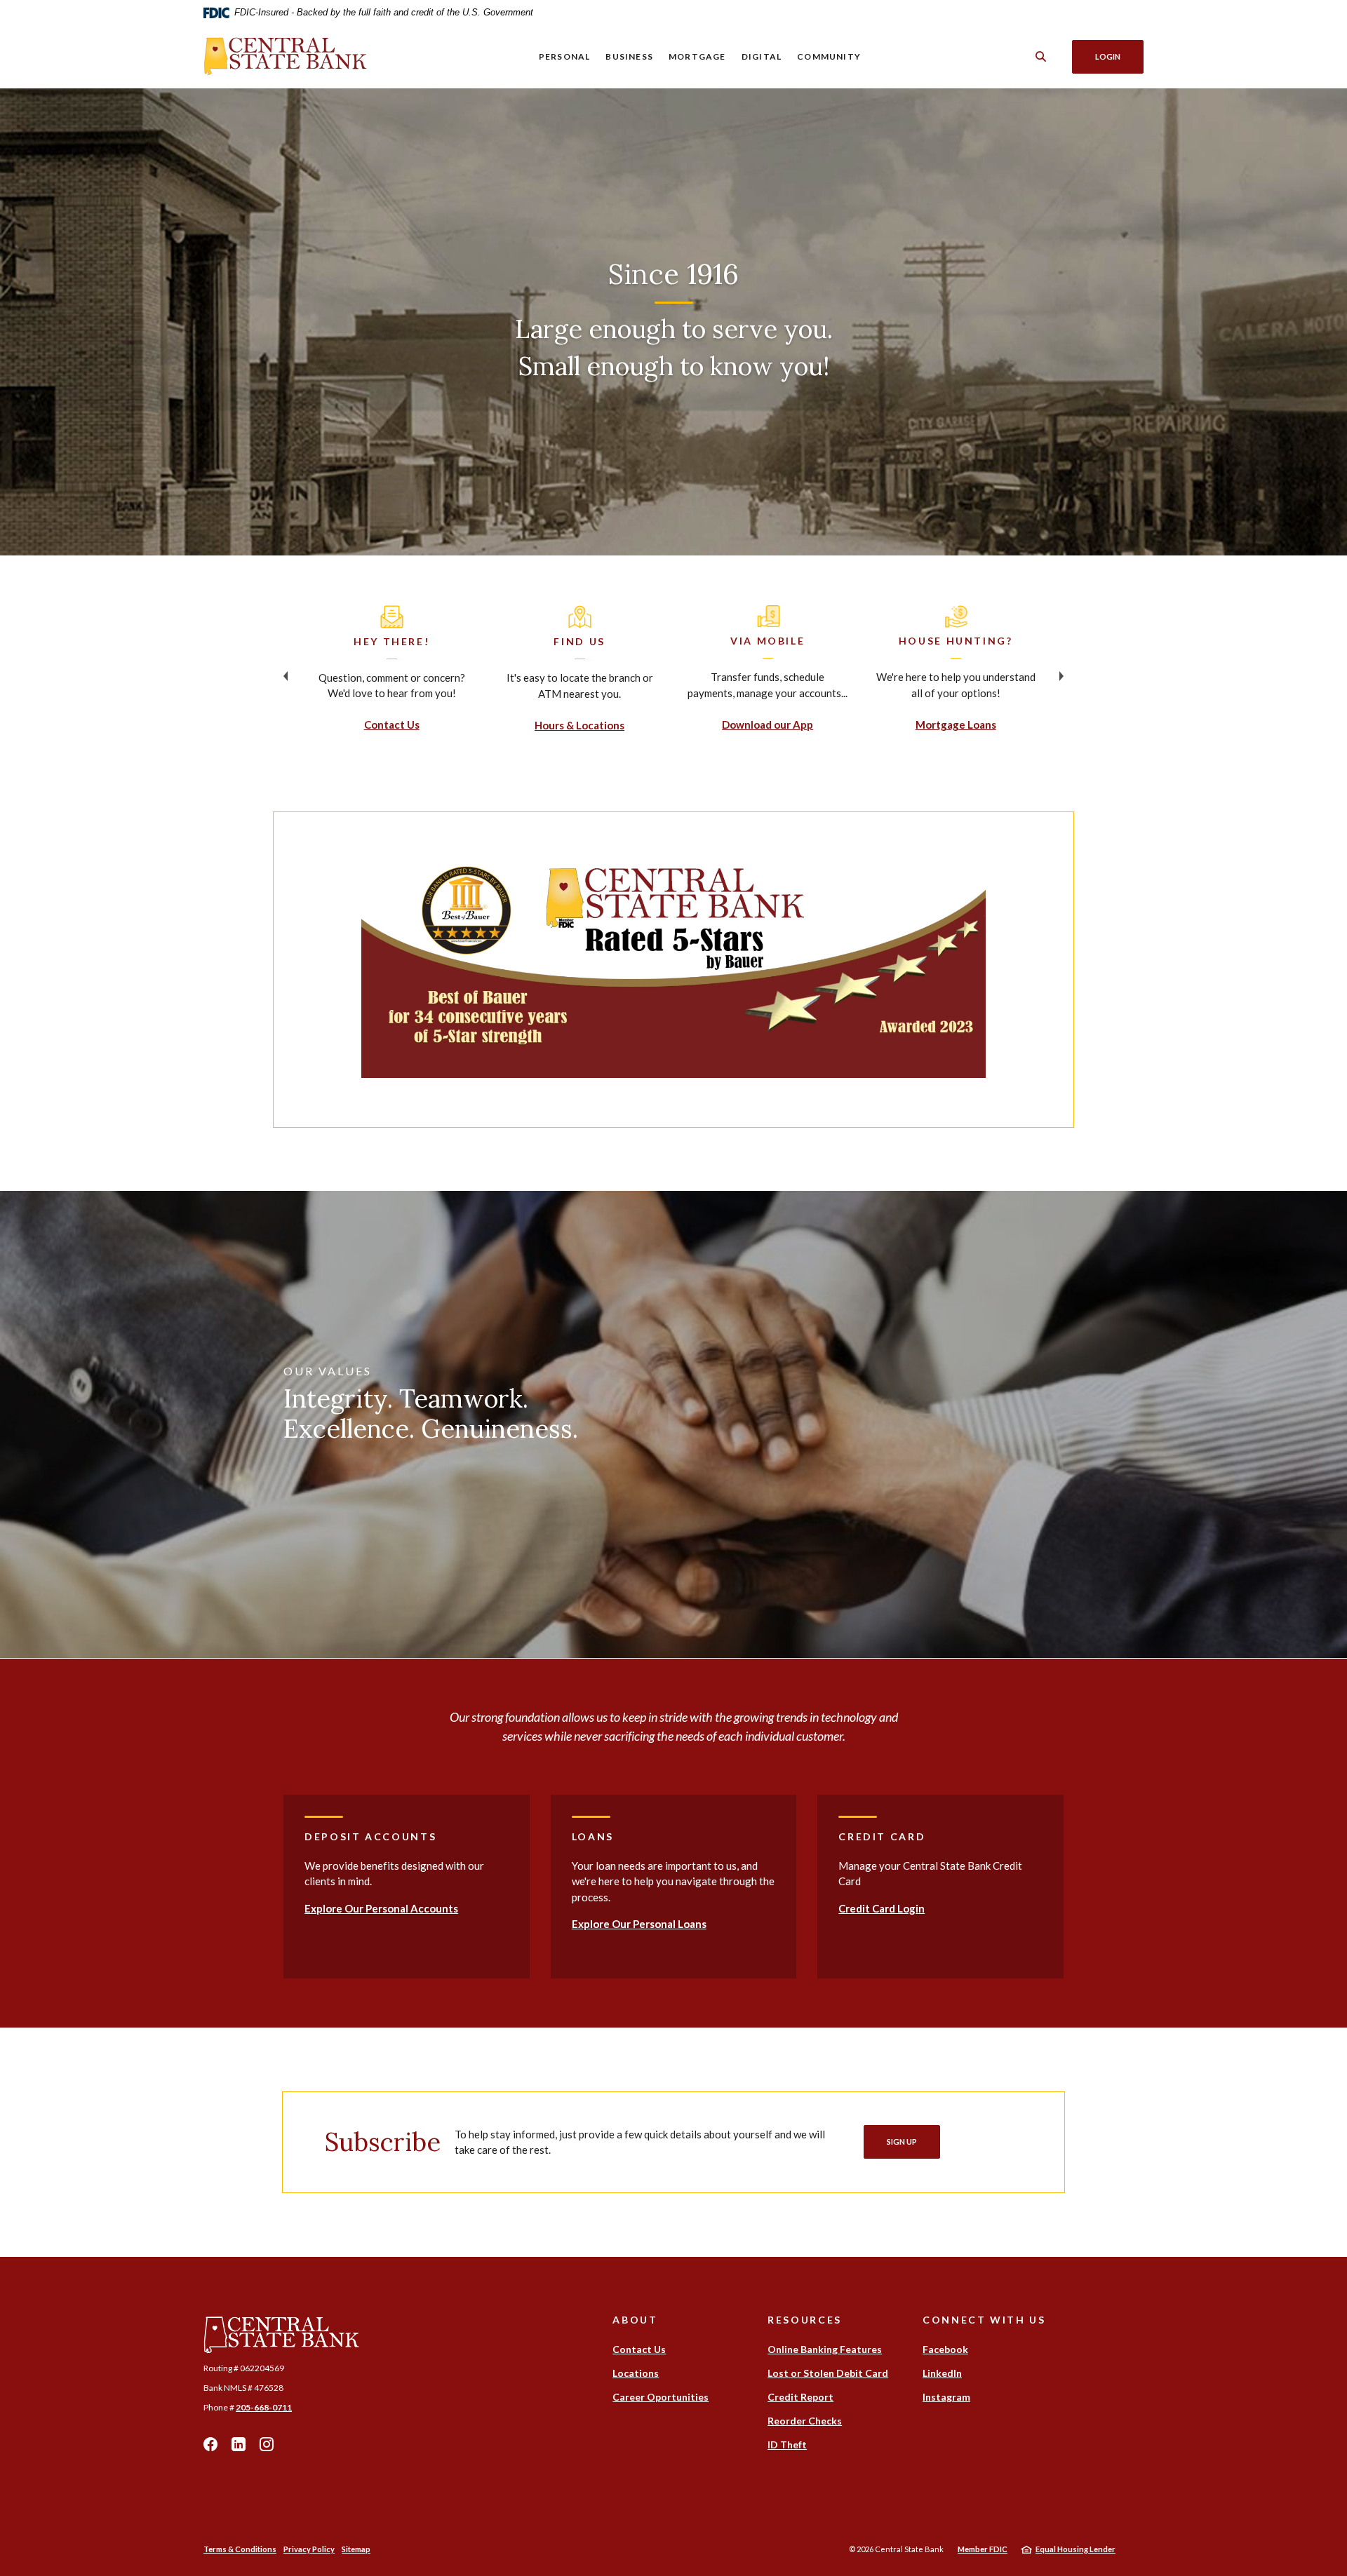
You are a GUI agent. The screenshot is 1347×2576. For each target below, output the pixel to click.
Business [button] (629, 56)
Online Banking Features (825, 2349)
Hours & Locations (579, 725)
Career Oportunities (661, 2397)
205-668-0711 (264, 2407)
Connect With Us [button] (984, 2320)
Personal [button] (565, 56)
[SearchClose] (1041, 56)
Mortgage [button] (697, 56)
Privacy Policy (309, 2549)
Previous (286, 676)
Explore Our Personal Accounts (381, 1908)
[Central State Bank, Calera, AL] (286, 56)
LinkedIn (239, 2444)
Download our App (768, 724)
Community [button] (829, 56)
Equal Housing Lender (1075, 2549)
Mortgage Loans (956, 724)
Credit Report (800, 2397)
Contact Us (392, 724)
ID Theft (787, 2444)
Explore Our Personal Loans (639, 1924)
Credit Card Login (882, 1908)
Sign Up (902, 2142)
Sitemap (356, 2549)
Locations (636, 2373)
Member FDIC (983, 2549)
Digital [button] (762, 56)
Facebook (210, 2444)
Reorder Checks (805, 2421)
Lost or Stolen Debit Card (828, 2373)
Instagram (267, 2444)
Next (1061, 676)
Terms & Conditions (240, 2549)
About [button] (635, 2320)
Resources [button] (805, 2320)
